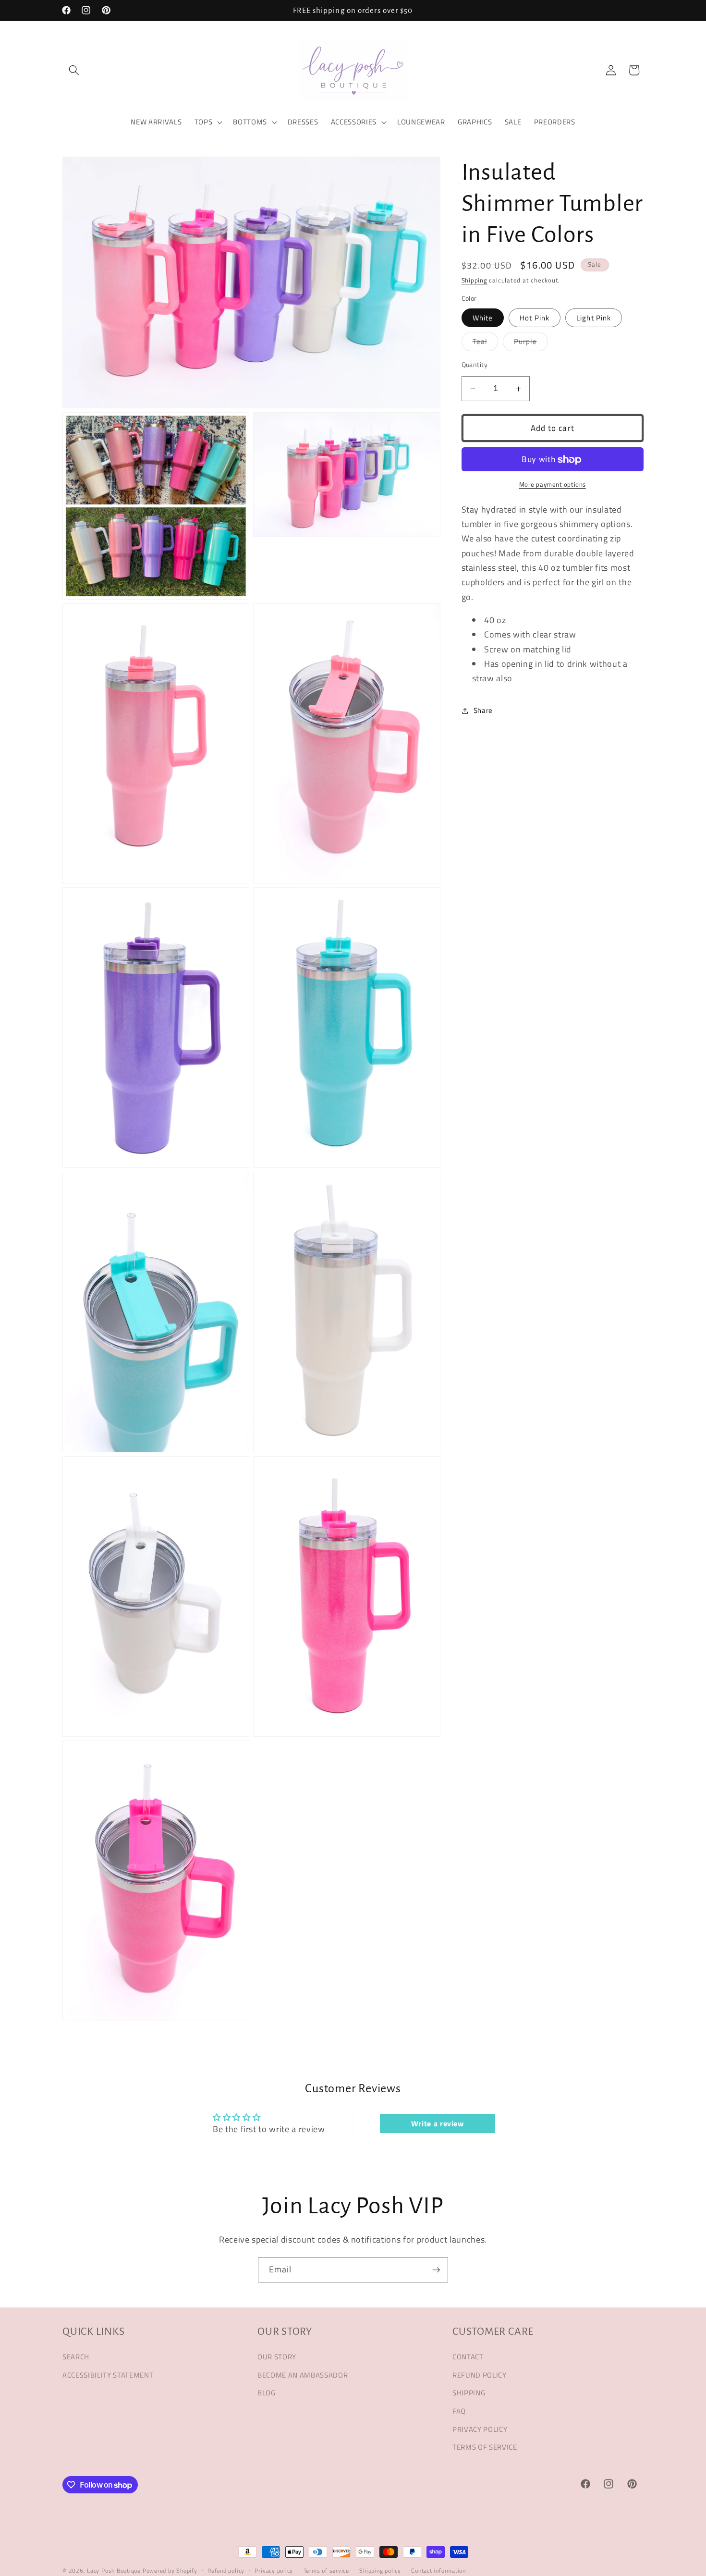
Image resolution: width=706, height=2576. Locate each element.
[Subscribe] (436, 2270)
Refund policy (226, 2570)
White (483, 318)
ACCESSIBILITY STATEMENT (108, 2374)
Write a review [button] (438, 2123)
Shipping (475, 281)
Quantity (475, 365)
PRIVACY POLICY (480, 2429)
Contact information (438, 2570)
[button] (74, 70)
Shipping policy (380, 2570)
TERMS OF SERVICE (485, 2447)
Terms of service (326, 2570)
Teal (485, 343)
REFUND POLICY (480, 2374)
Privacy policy (274, 2570)
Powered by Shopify (170, 2570)
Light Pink (594, 318)
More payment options (553, 485)
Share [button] (483, 711)
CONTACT (468, 2357)
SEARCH (76, 2357)
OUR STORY (277, 2357)
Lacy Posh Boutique (114, 2570)
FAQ (459, 2411)
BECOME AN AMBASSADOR (303, 2374)
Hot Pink (535, 318)
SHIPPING (469, 2393)
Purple (531, 343)
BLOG (267, 2393)
